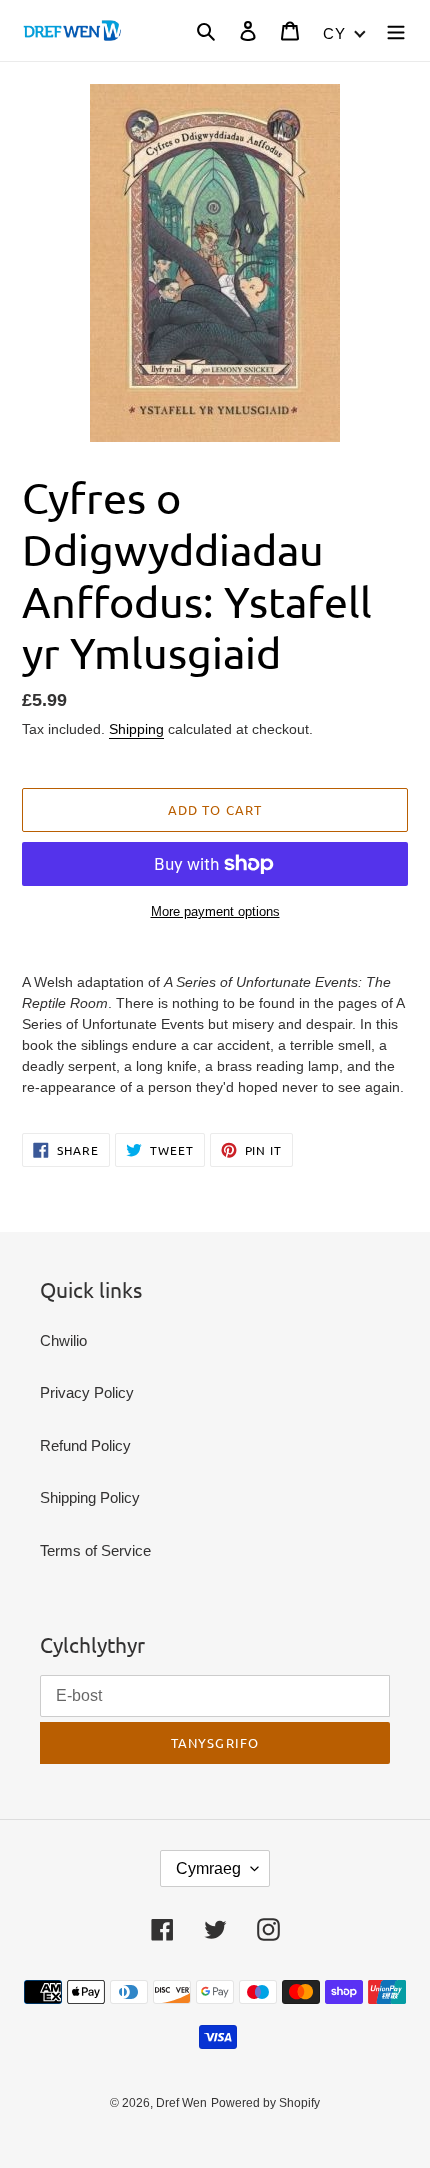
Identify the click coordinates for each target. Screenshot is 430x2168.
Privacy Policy (87, 1392)
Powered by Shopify (265, 2103)
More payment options (215, 911)
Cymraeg (208, 1868)
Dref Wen (181, 2103)
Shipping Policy (90, 1497)
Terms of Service (95, 1550)
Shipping (136, 729)
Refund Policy (85, 1445)
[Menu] (396, 30)
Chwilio (63, 1340)
